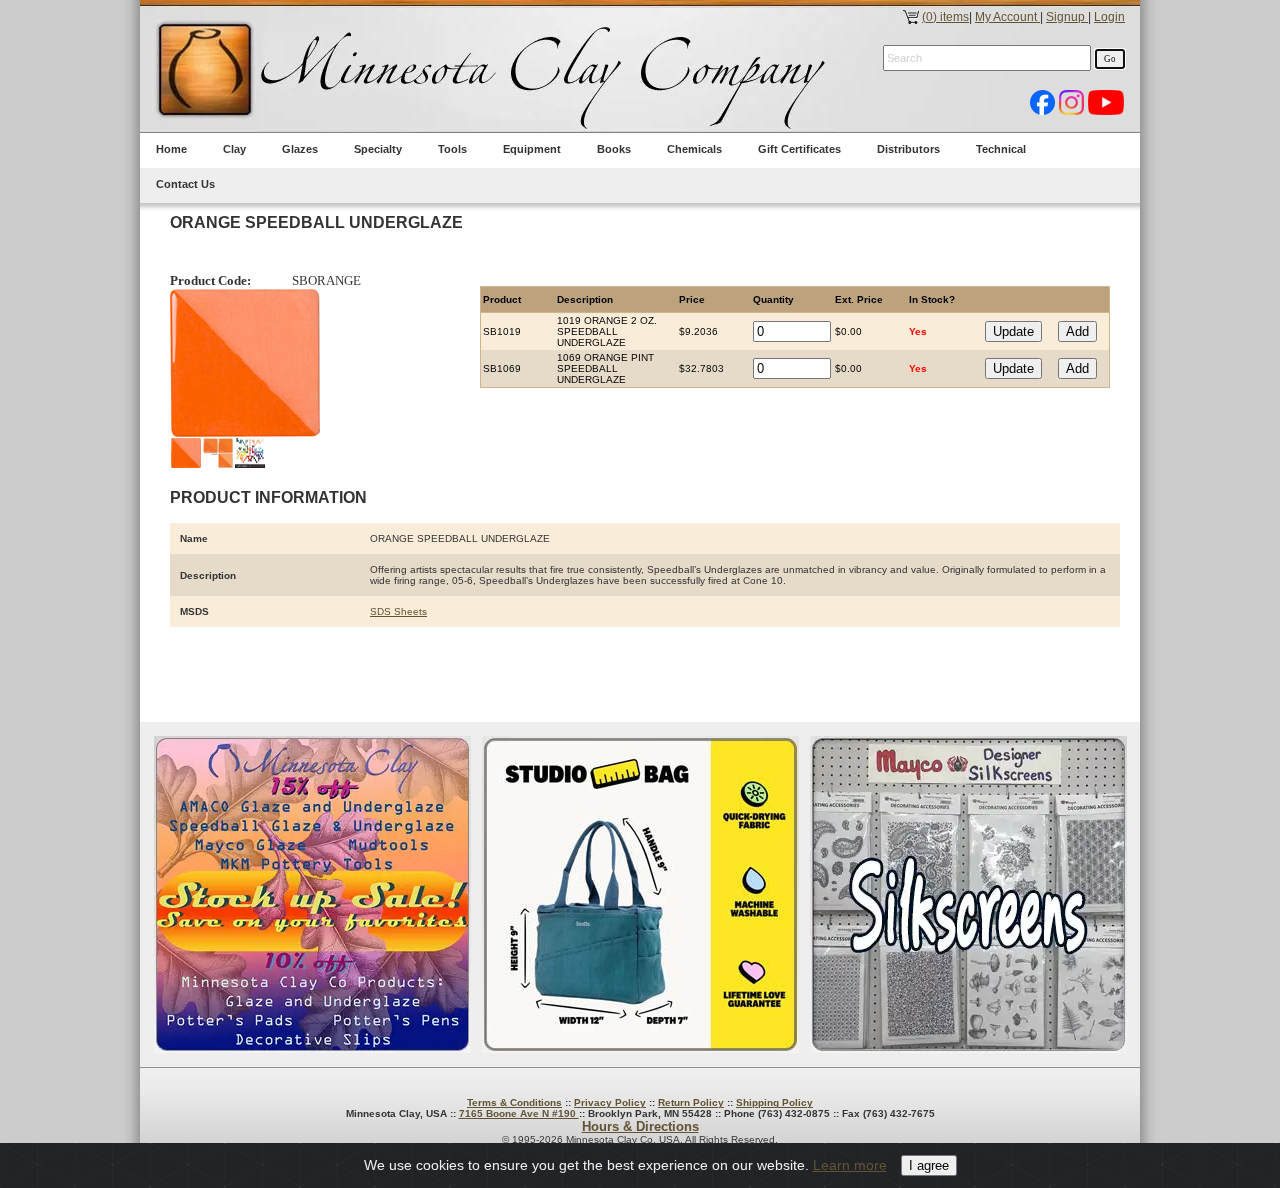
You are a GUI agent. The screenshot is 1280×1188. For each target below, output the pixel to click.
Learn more (850, 1165)
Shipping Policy (774, 1102)
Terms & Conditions (514, 1102)
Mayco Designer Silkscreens (968, 894)
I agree (929, 1165)
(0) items (945, 17)
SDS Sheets (398, 611)
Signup (1067, 17)
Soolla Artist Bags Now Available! (640, 894)
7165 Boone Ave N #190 (519, 1113)
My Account (1007, 17)
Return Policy (691, 1102)
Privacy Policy (610, 1102)
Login (1109, 17)
